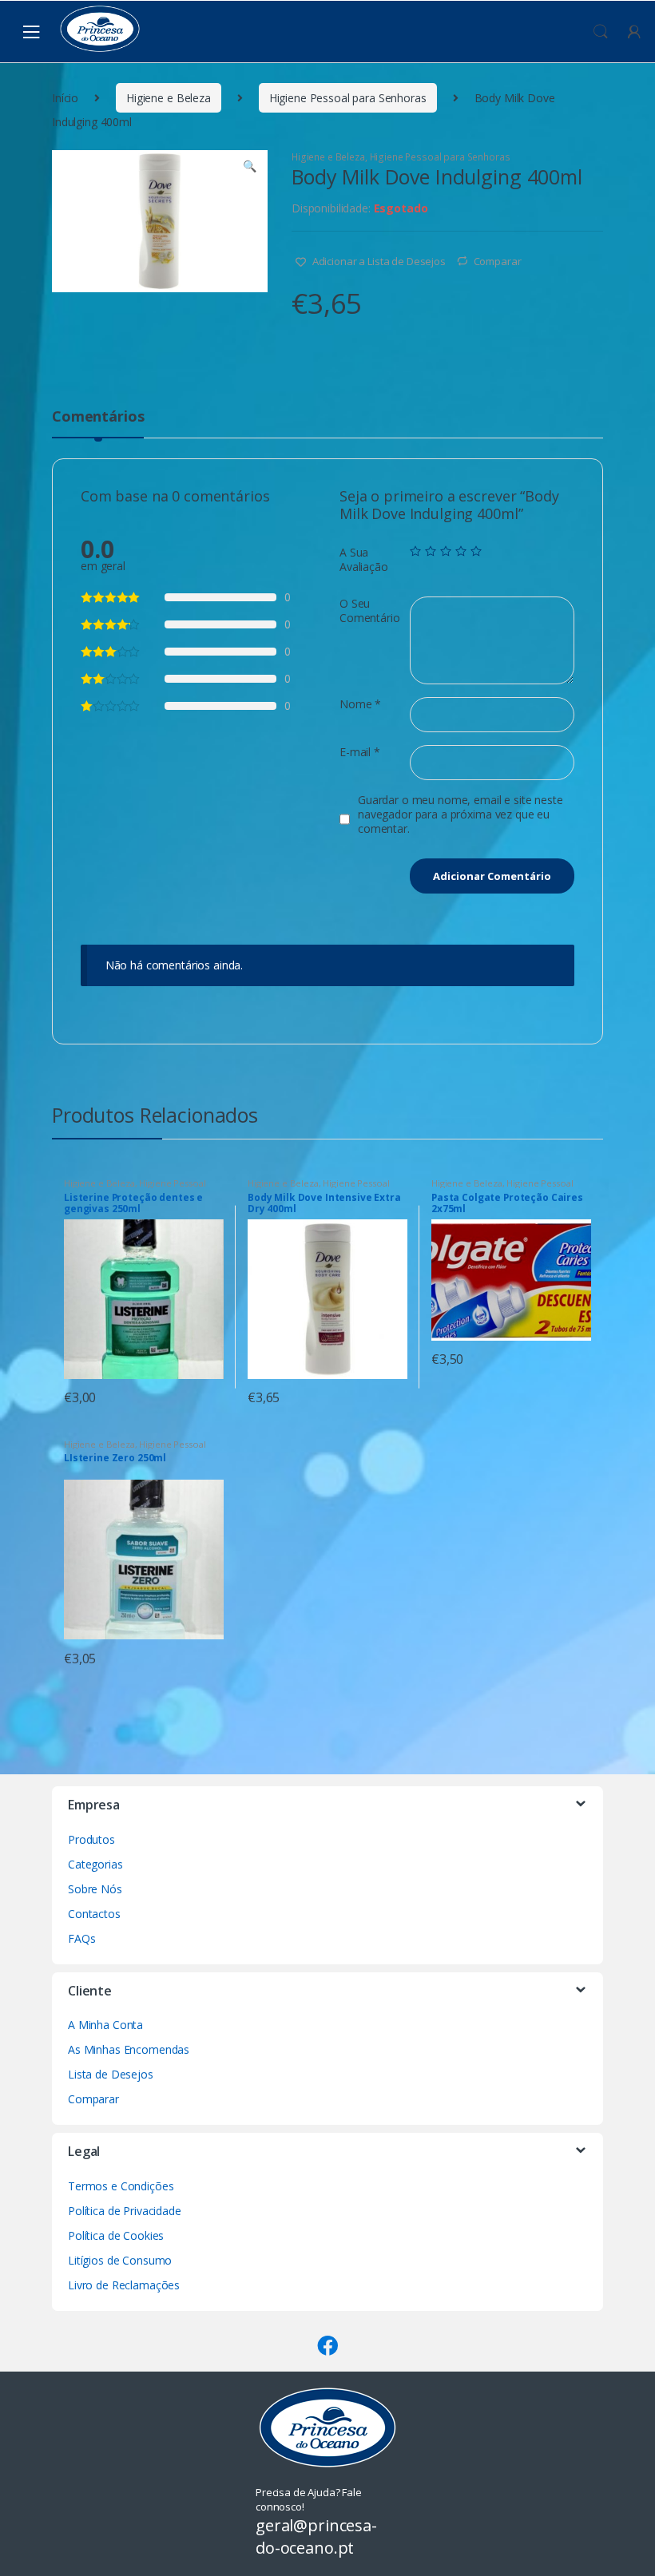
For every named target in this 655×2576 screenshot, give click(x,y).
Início (65, 98)
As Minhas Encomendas (129, 2049)
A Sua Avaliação (364, 560)
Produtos (91, 1839)
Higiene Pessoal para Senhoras (348, 98)
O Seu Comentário (370, 611)
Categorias (95, 1864)
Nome (360, 704)
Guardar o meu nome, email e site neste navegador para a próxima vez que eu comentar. (460, 814)
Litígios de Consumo (120, 2260)
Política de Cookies (116, 2235)
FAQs (81, 1938)
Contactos (94, 1914)
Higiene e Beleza (169, 98)
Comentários (98, 417)
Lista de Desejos (111, 2074)
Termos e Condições (121, 2186)
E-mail (360, 752)
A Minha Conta (105, 2025)
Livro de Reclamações (124, 2285)
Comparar (498, 261)
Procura (601, 32)
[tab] (98, 423)
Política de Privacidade (125, 2211)
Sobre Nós (95, 1889)
